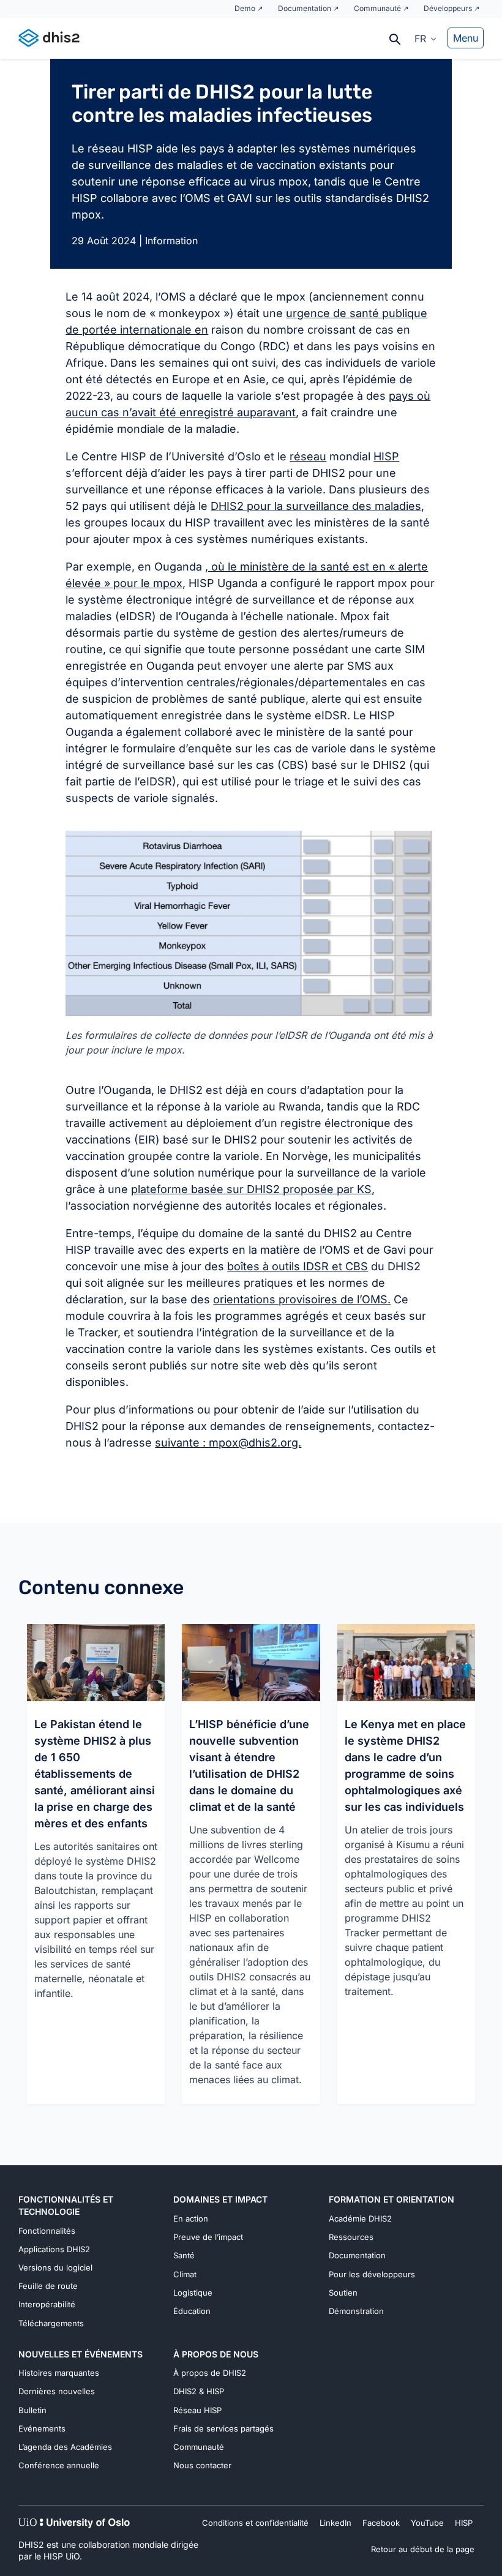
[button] (425, 38)
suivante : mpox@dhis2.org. (228, 1443)
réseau (308, 456)
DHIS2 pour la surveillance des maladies (316, 506)
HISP (386, 456)
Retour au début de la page (423, 2549)
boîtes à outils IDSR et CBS (298, 1266)
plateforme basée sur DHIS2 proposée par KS (251, 1189)
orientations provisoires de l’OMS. (302, 1299)
